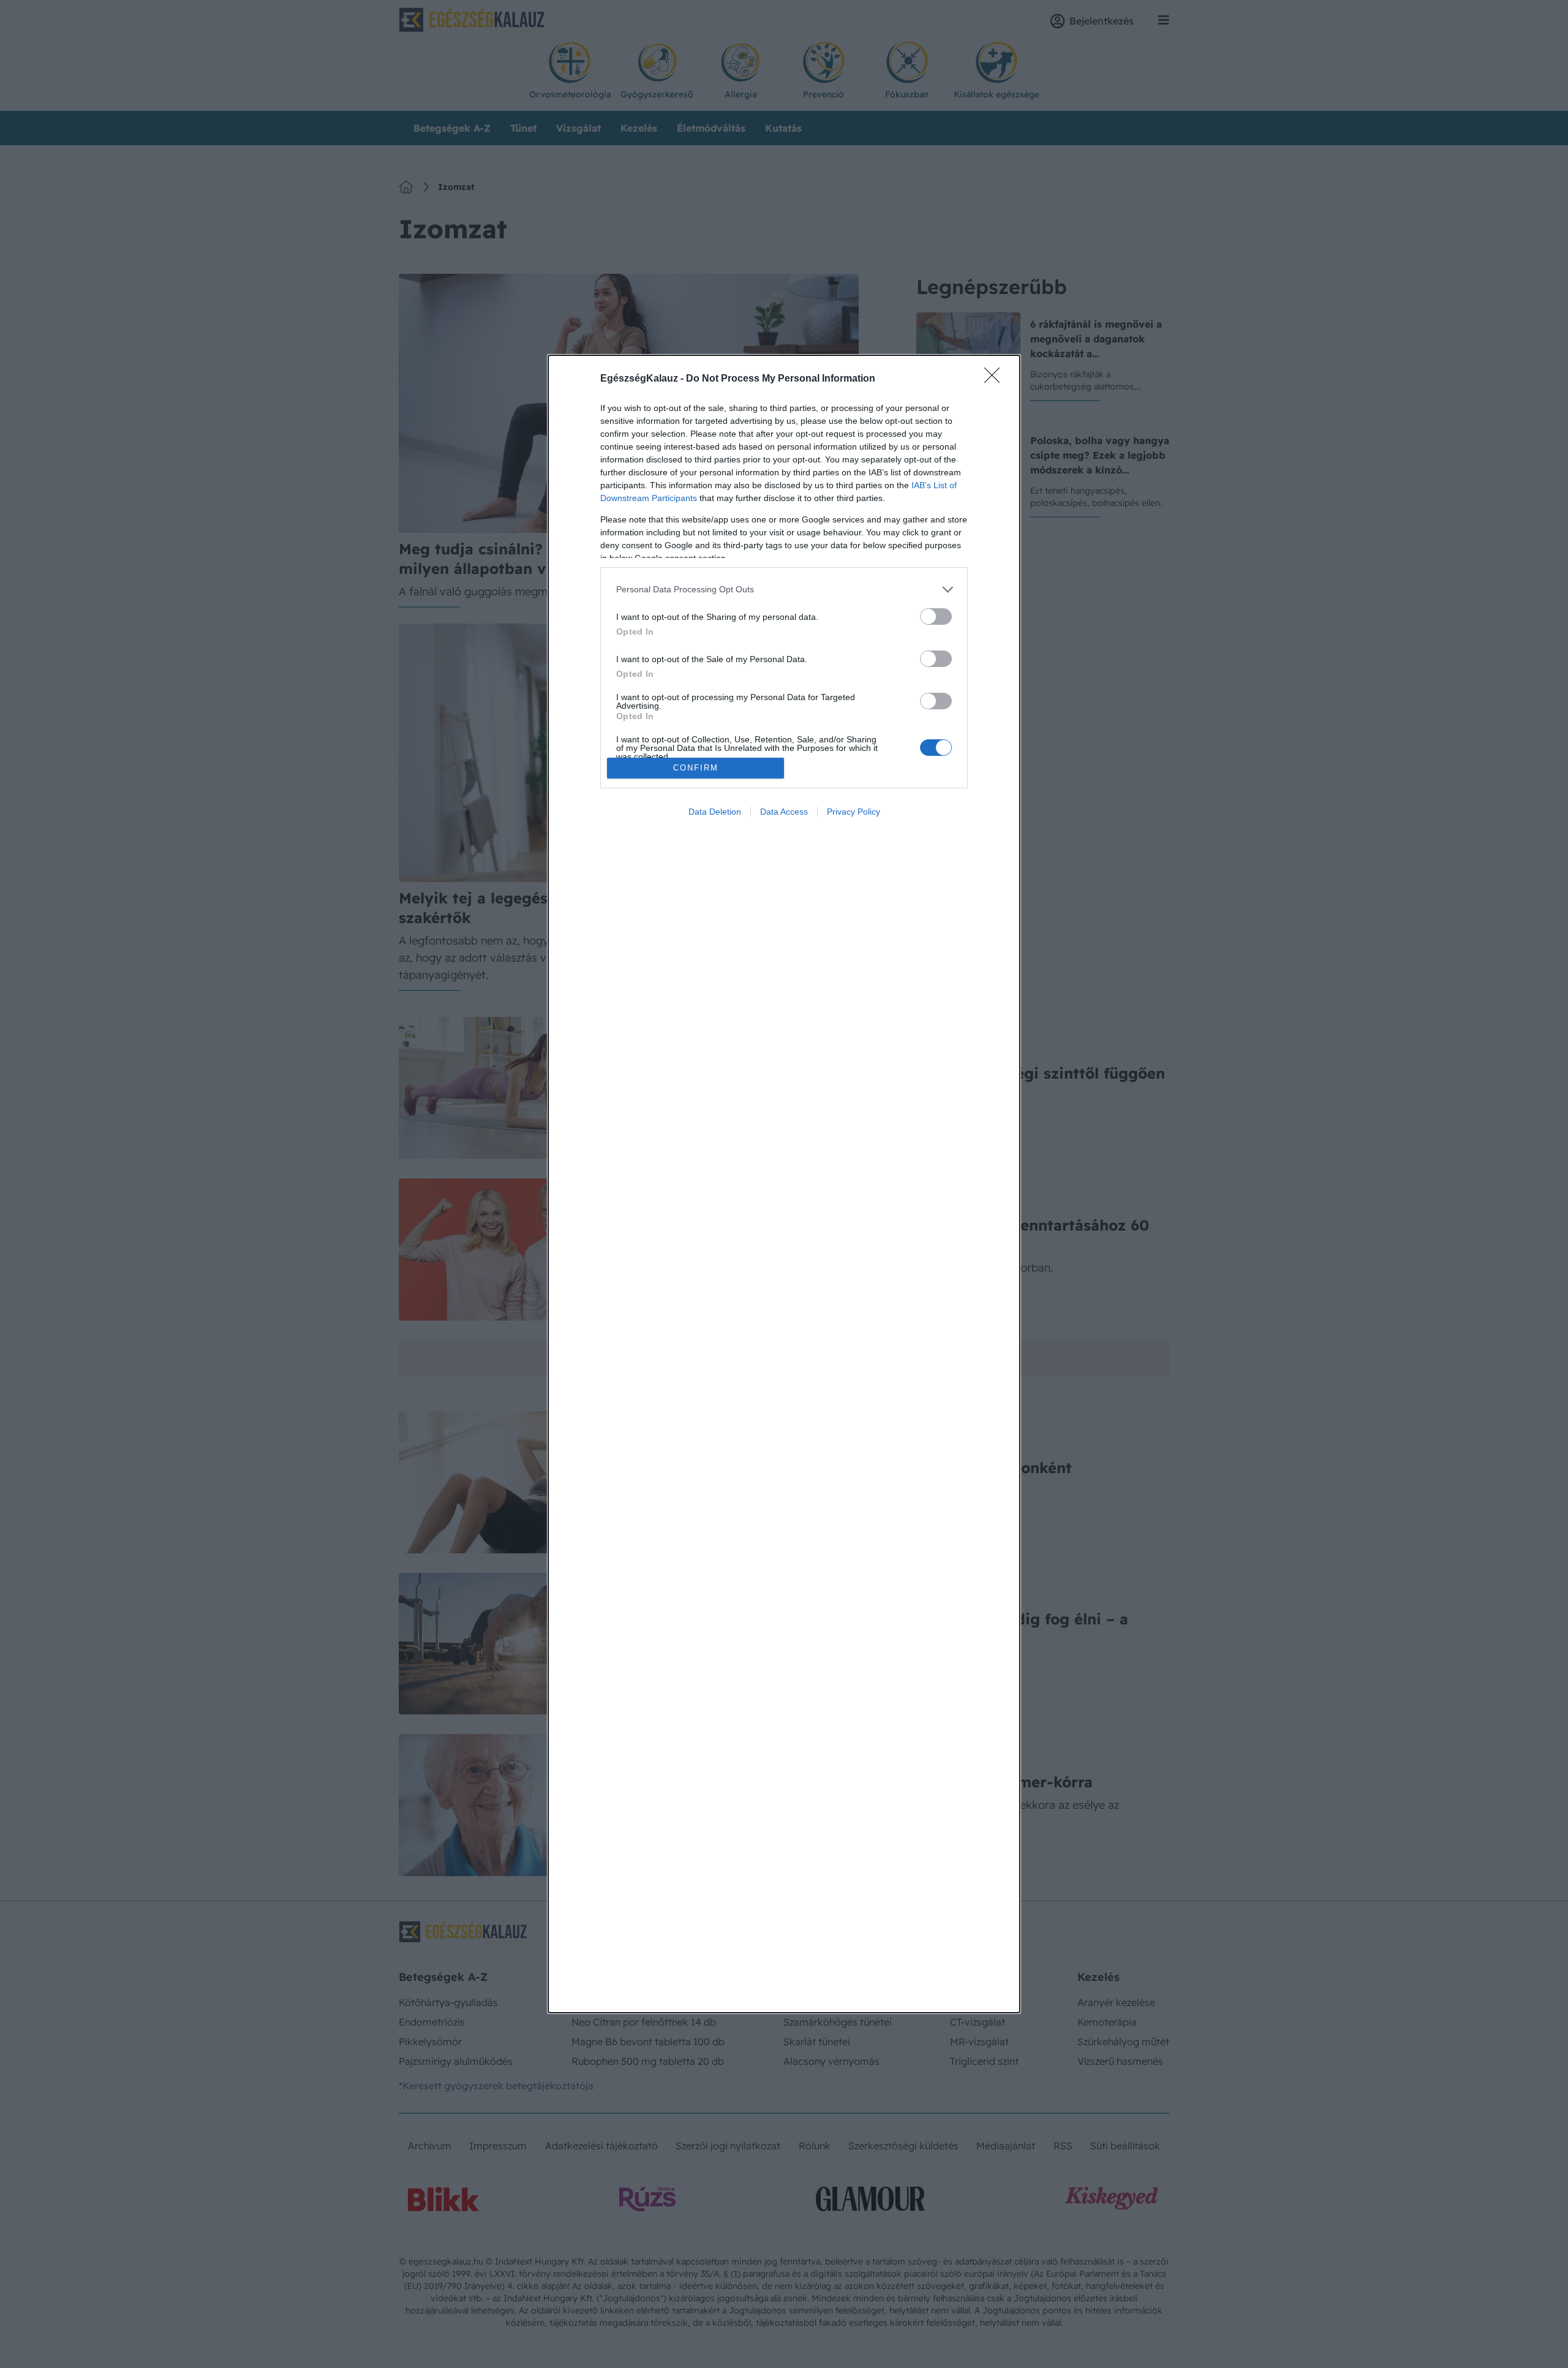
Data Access (784, 812)
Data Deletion (715, 812)
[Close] (996, 379)
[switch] (936, 617)
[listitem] (784, 590)
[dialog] (784, 1184)
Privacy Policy (854, 812)
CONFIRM (696, 768)
